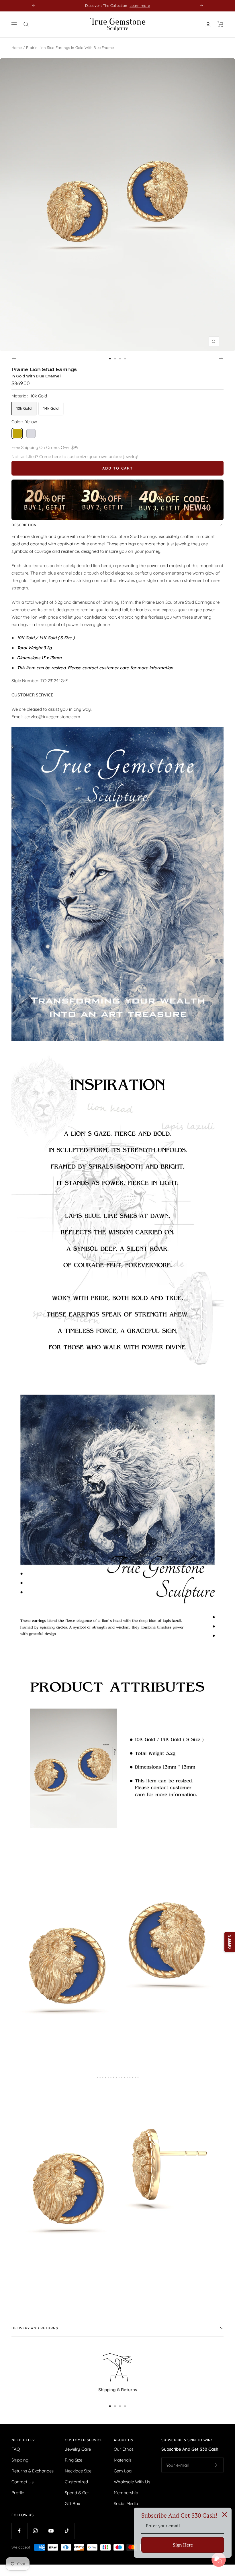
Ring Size (74, 2460)
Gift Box (72, 2503)
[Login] (208, 24)
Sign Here (183, 2545)
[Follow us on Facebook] (19, 2531)
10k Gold (24, 408)
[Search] (26, 24)
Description (24, 525)
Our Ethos (124, 2449)
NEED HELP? (23, 2440)
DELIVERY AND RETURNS (35, 2328)
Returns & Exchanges (33, 2471)
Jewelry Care (78, 2449)
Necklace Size (78, 2471)
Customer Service (84, 2440)
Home (17, 47)
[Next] (221, 359)
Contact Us (22, 2482)
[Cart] (221, 24)
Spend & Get (77, 2493)
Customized (76, 2482)
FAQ (16, 2449)
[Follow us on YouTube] (51, 2531)
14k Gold (51, 408)
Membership (126, 2493)
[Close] (225, 2514)
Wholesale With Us (132, 2482)
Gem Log (123, 2471)
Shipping (20, 2460)
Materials (123, 2460)
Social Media (126, 2503)
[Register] (215, 2465)
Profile (18, 2493)
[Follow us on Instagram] (35, 2531)
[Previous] (14, 359)
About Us (124, 2440)
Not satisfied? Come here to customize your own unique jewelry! (75, 457)
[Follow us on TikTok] (67, 2531)
